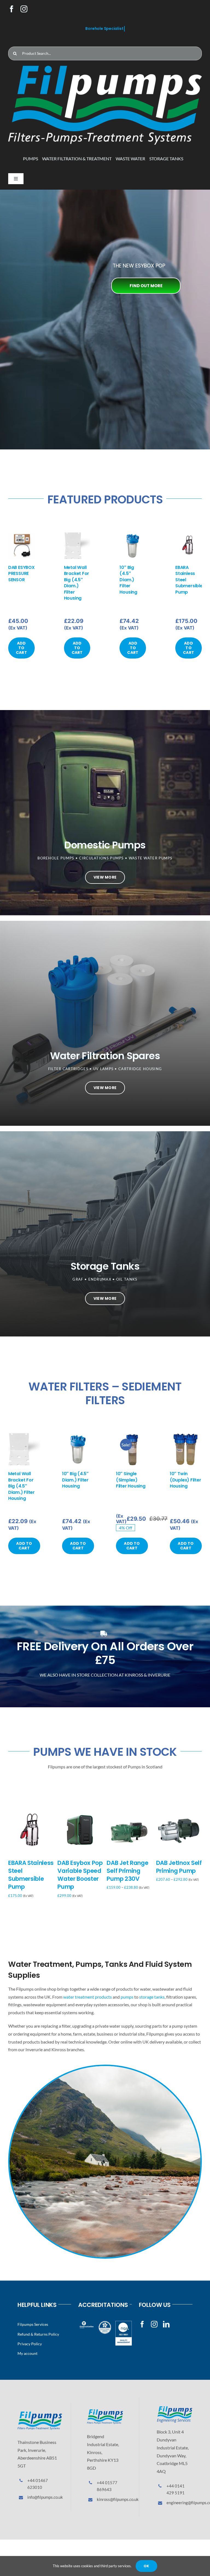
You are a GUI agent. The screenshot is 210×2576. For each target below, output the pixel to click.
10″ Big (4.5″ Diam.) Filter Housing (128, 580)
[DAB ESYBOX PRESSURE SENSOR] (21, 535)
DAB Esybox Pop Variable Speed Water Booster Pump (80, 1875)
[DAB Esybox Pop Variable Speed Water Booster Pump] (80, 1811)
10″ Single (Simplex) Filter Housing (131, 1480)
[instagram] (24, 9)
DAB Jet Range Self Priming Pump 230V (127, 1871)
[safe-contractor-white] (105, 2323)
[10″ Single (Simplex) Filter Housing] (132, 1436)
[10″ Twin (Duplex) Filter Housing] (186, 1436)
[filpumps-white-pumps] (105, 68)
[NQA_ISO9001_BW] (124, 2323)
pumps (127, 1997)
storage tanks (152, 1997)
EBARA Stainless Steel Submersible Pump (31, 1875)
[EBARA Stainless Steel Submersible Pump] (189, 535)
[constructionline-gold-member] (86, 2323)
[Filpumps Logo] (40, 2414)
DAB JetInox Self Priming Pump (179, 1867)
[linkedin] (166, 2324)
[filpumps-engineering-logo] (175, 2408)
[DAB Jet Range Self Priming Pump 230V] (129, 1811)
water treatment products (87, 1997)
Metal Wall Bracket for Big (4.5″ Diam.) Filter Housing (77, 583)
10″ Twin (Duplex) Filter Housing (185, 1480)
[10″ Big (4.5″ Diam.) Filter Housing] (133, 535)
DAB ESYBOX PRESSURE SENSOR (21, 574)
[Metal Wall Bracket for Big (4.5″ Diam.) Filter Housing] (77, 535)
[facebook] (12, 9)
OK (146, 2566)
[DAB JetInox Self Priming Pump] (179, 1811)
